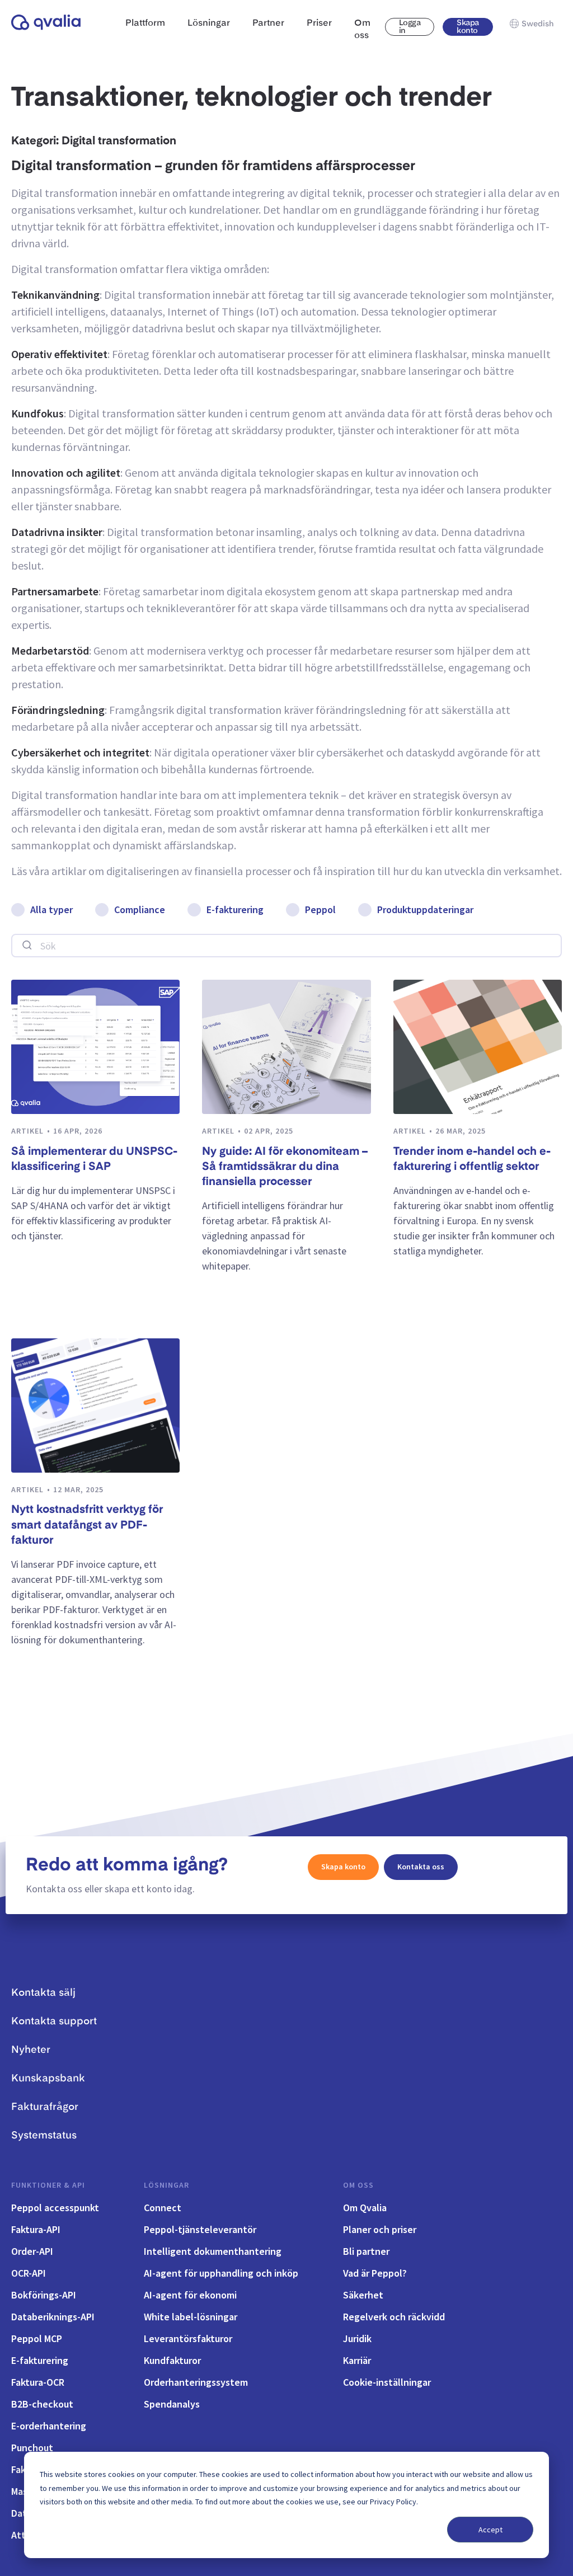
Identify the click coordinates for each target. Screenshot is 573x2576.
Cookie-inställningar (387, 2382)
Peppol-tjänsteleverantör (200, 2229)
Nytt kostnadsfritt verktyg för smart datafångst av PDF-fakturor (87, 1526)
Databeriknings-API (53, 2317)
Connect (163, 2208)
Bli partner (366, 2251)
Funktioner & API (48, 2185)
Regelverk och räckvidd (394, 2317)
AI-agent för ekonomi (190, 2295)
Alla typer (51, 909)
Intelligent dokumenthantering (213, 2251)
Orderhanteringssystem (196, 2382)
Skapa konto (468, 27)
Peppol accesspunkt (55, 2208)
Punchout (32, 2448)
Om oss (358, 2185)
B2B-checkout (42, 2404)
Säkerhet (363, 2295)
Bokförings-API (44, 2295)
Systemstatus (44, 2136)
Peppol (320, 909)
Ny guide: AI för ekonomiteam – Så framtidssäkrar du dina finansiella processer (285, 1167)
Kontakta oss (421, 1867)
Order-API (32, 2251)
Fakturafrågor (45, 2107)
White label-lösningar (191, 2317)
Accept (490, 2530)
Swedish (538, 24)
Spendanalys (172, 2404)
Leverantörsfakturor (188, 2338)
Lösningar (166, 2185)
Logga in (410, 27)
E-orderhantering (49, 2426)
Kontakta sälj (43, 1993)
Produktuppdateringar (425, 909)
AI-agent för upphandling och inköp (221, 2273)
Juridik (357, 2338)
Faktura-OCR (38, 2382)
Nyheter (31, 2050)
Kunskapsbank (48, 2079)
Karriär (357, 2360)
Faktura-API (36, 2229)
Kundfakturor (172, 2360)
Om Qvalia (365, 2208)
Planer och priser (380, 2229)
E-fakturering (235, 909)
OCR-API (29, 2273)
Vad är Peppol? (375, 2273)
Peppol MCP (37, 2338)
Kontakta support (54, 2022)
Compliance (140, 909)
